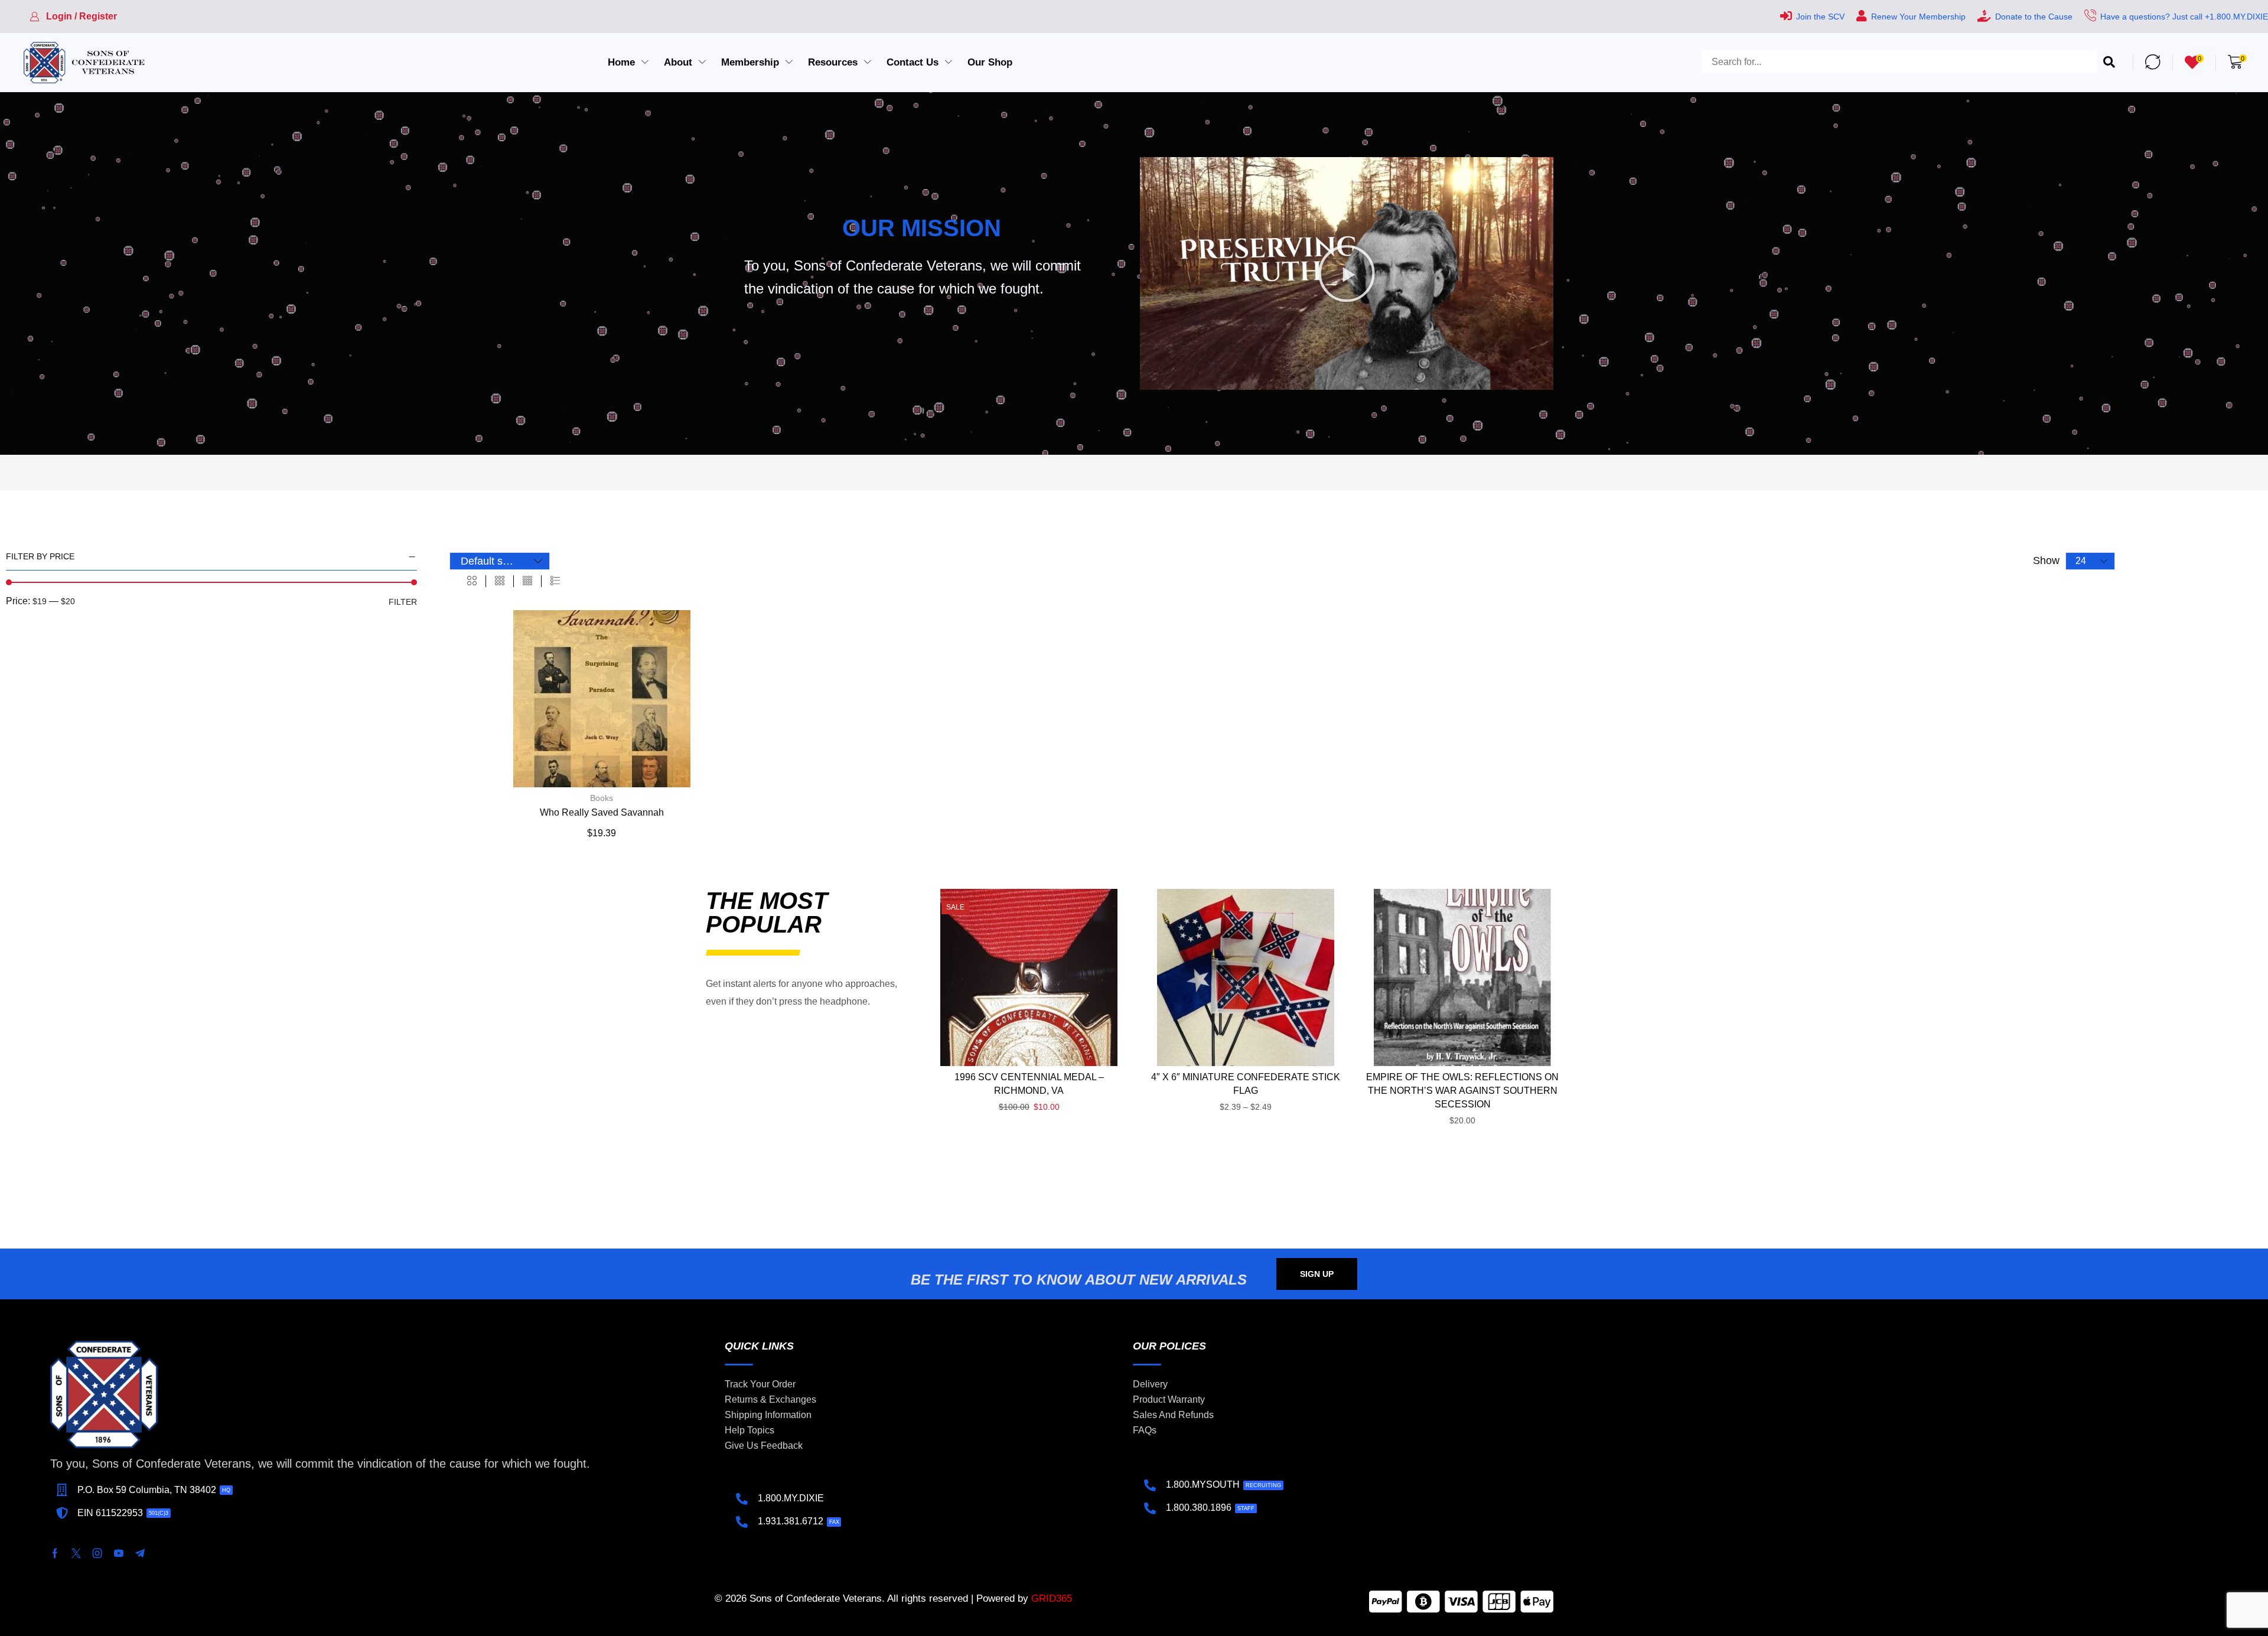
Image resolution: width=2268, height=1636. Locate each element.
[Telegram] (140, 1553)
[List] (555, 581)
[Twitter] (76, 1553)
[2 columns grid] (472, 581)
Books (602, 798)
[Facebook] (55, 1553)
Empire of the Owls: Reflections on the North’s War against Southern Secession (1462, 1091)
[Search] (2109, 62)
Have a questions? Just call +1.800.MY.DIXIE (2184, 17)
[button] (73, 17)
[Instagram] (97, 1553)
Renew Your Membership (1918, 17)
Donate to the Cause (2034, 17)
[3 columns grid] (500, 581)
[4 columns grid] (527, 581)
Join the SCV (1820, 17)
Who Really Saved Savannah (602, 812)
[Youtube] (119, 1553)
